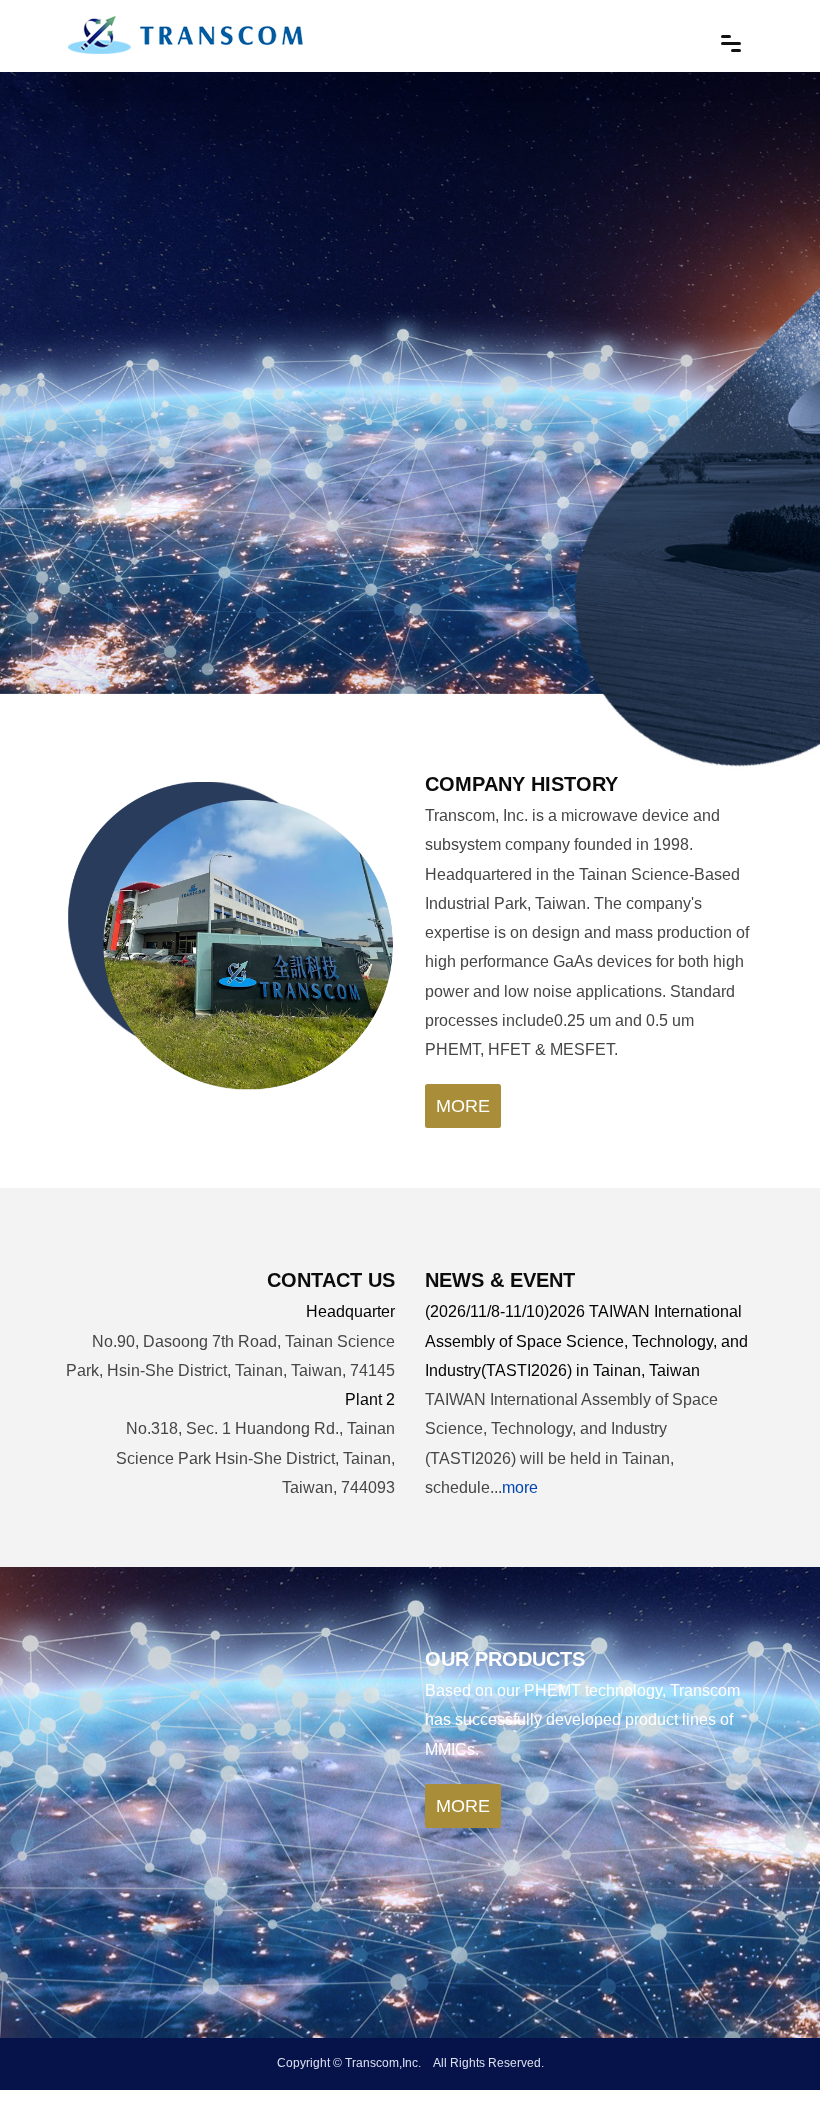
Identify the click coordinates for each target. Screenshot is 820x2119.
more (463, 1106)
